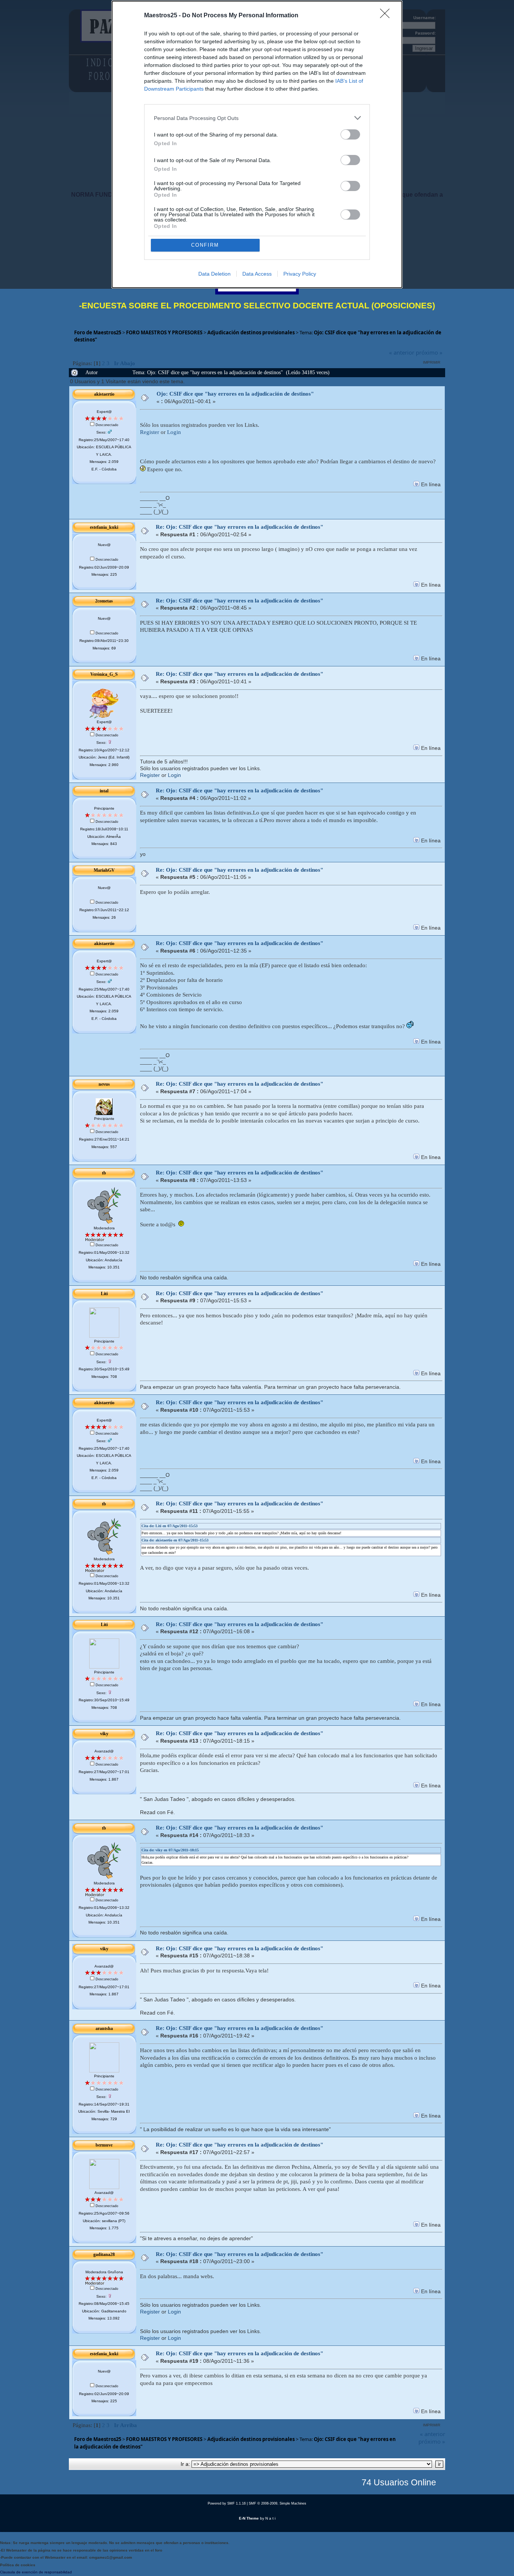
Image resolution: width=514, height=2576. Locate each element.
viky (104, 1734)
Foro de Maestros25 (98, 332)
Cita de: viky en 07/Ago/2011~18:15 (170, 1850)
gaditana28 (104, 2254)
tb (104, 1173)
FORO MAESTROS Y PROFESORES (164, 332)
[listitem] (257, 118)
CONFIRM (205, 245)
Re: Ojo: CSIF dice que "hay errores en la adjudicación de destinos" (240, 527)
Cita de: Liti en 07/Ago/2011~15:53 (170, 1526)
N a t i (270, 2518)
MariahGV (104, 870)
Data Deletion (214, 274)
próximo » (429, 352)
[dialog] (257, 144)
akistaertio (104, 394)
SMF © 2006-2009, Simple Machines (278, 2503)
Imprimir (432, 362)
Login (174, 432)
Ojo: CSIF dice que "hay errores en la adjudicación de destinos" (235, 394)
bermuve (104, 2145)
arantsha (104, 2028)
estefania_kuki (104, 527)
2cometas (104, 601)
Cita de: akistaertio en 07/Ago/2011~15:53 (175, 1540)
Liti (104, 1294)
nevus (104, 1084)
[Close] (387, 16)
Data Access (257, 274)
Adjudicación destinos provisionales (251, 332)
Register (150, 432)
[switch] (350, 134)
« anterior (402, 352)
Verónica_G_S (104, 674)
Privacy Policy (300, 274)
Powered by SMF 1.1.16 (227, 2503)
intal (104, 791)
